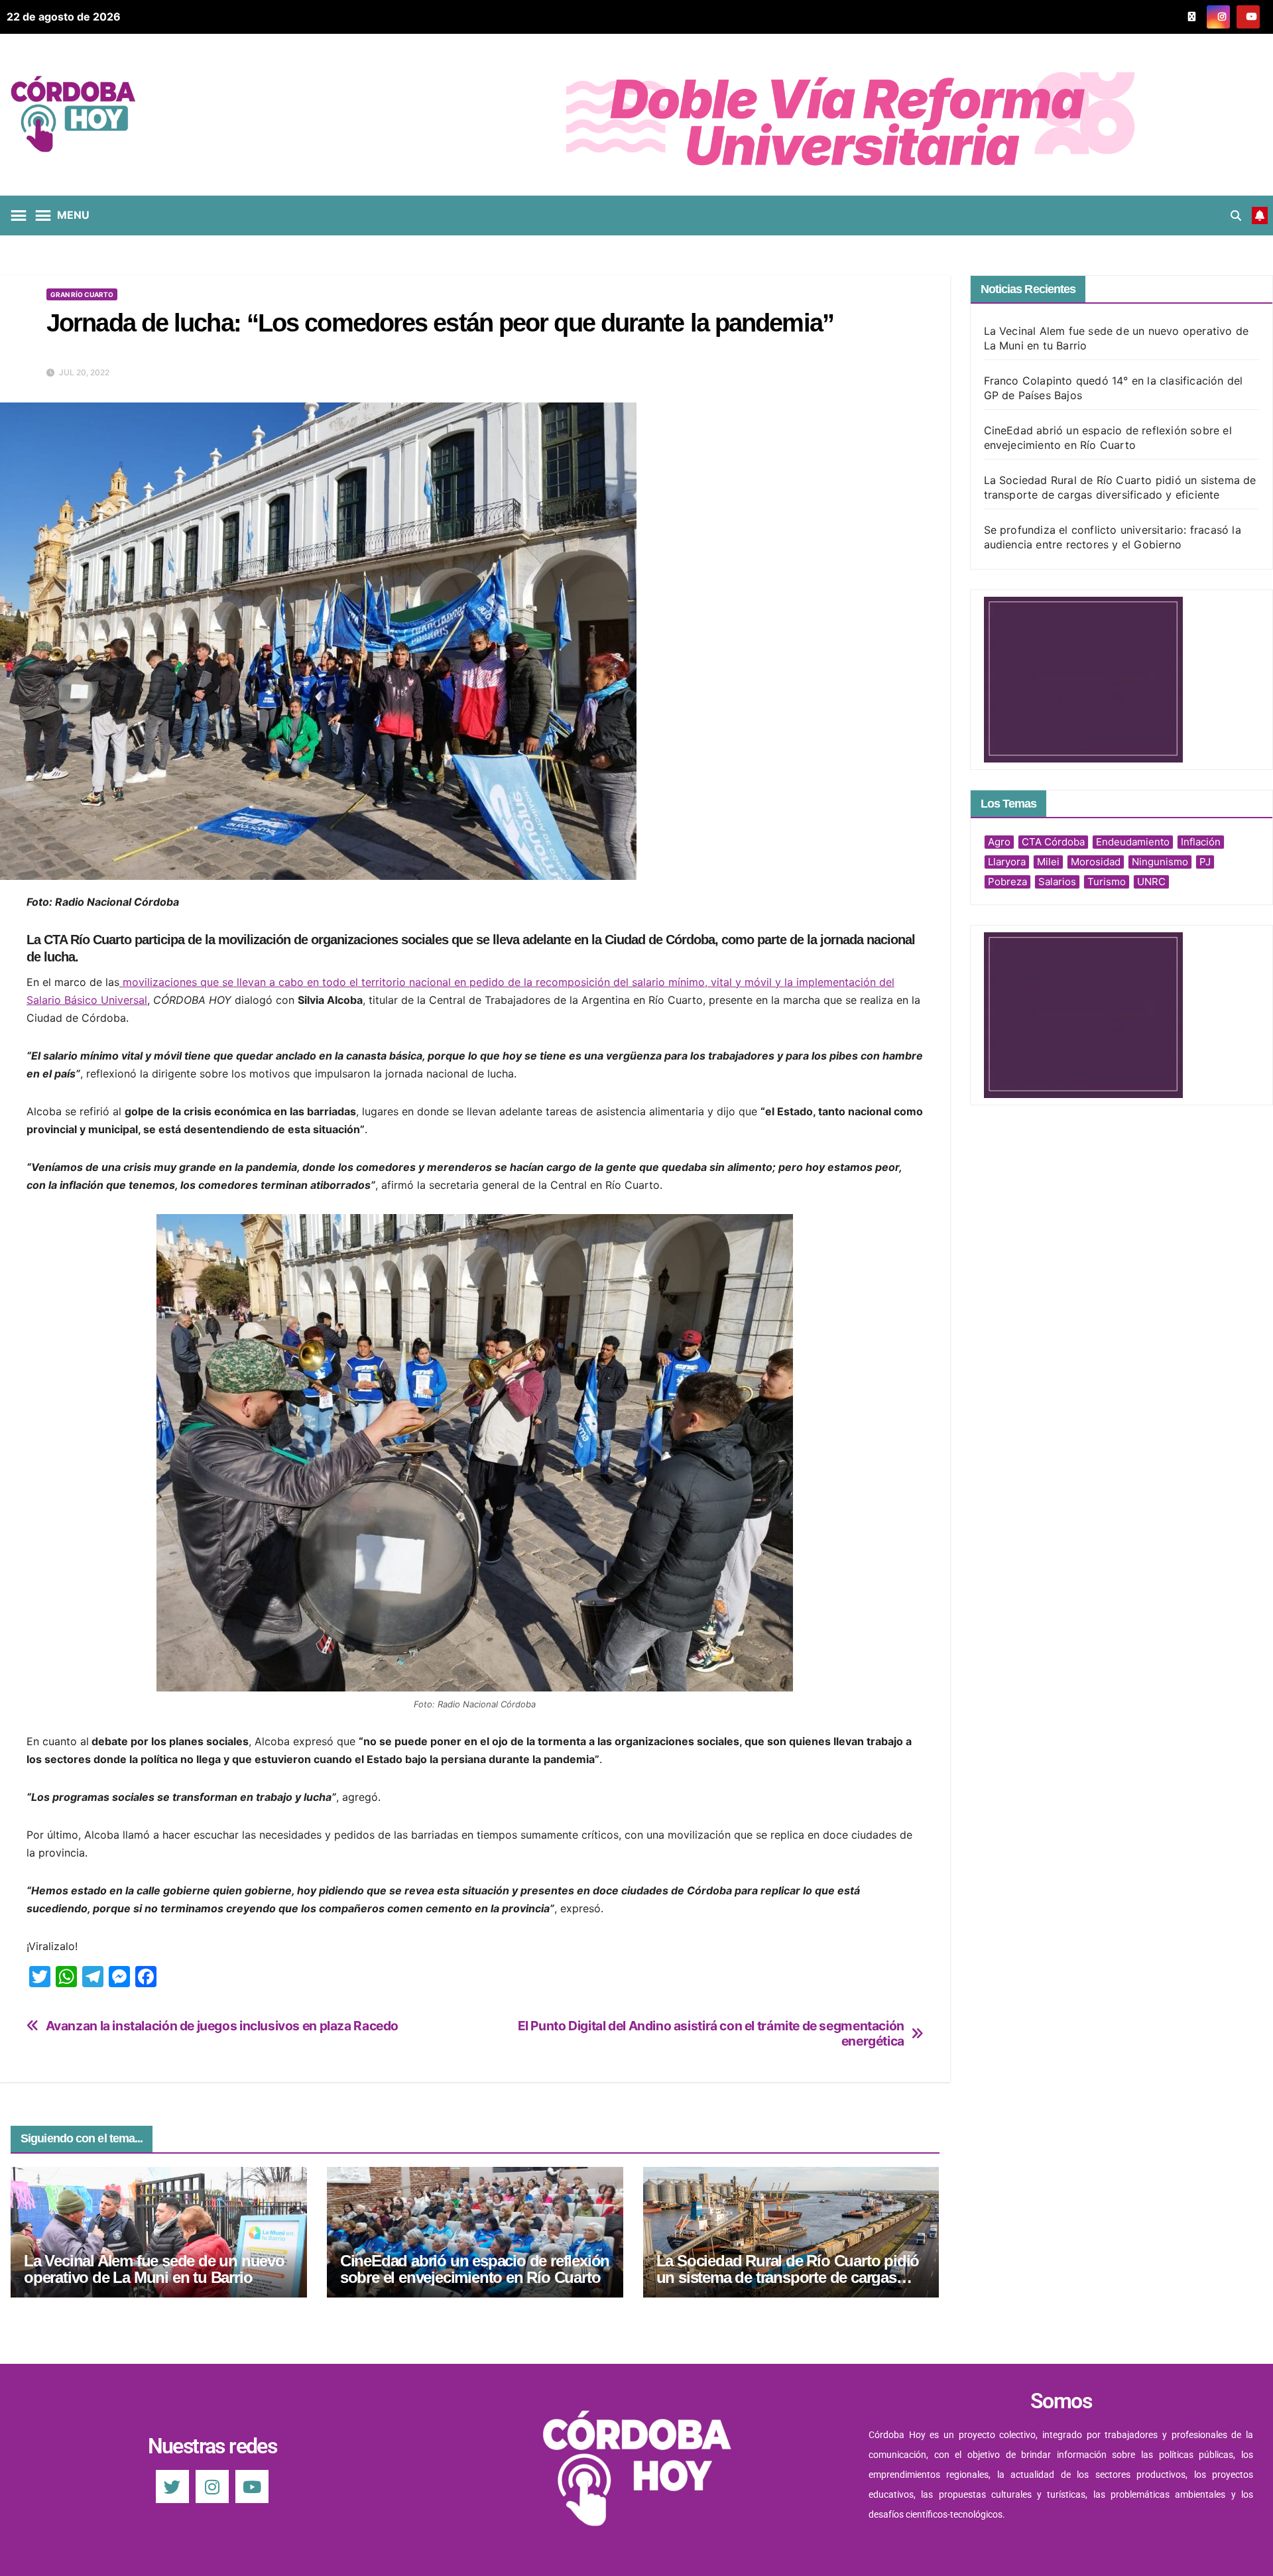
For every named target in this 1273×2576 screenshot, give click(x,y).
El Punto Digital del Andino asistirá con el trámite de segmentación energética (711, 2034)
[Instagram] (212, 2486)
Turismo (1107, 882)
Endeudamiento (1133, 842)
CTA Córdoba (1053, 842)
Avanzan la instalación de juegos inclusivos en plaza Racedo (222, 2026)
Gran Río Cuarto (82, 294)
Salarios (1057, 882)
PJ (1205, 862)
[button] (1236, 215)
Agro (999, 842)
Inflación (1201, 842)
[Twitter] (172, 2486)
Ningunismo (1160, 862)
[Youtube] (252, 2486)
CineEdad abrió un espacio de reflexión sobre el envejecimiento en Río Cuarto (475, 2269)
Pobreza (1007, 882)
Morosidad (1096, 862)
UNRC (1151, 882)
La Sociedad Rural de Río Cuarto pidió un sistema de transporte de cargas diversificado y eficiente (788, 2277)
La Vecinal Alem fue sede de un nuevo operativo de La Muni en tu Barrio (154, 2269)
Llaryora (1007, 862)
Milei (1048, 862)
